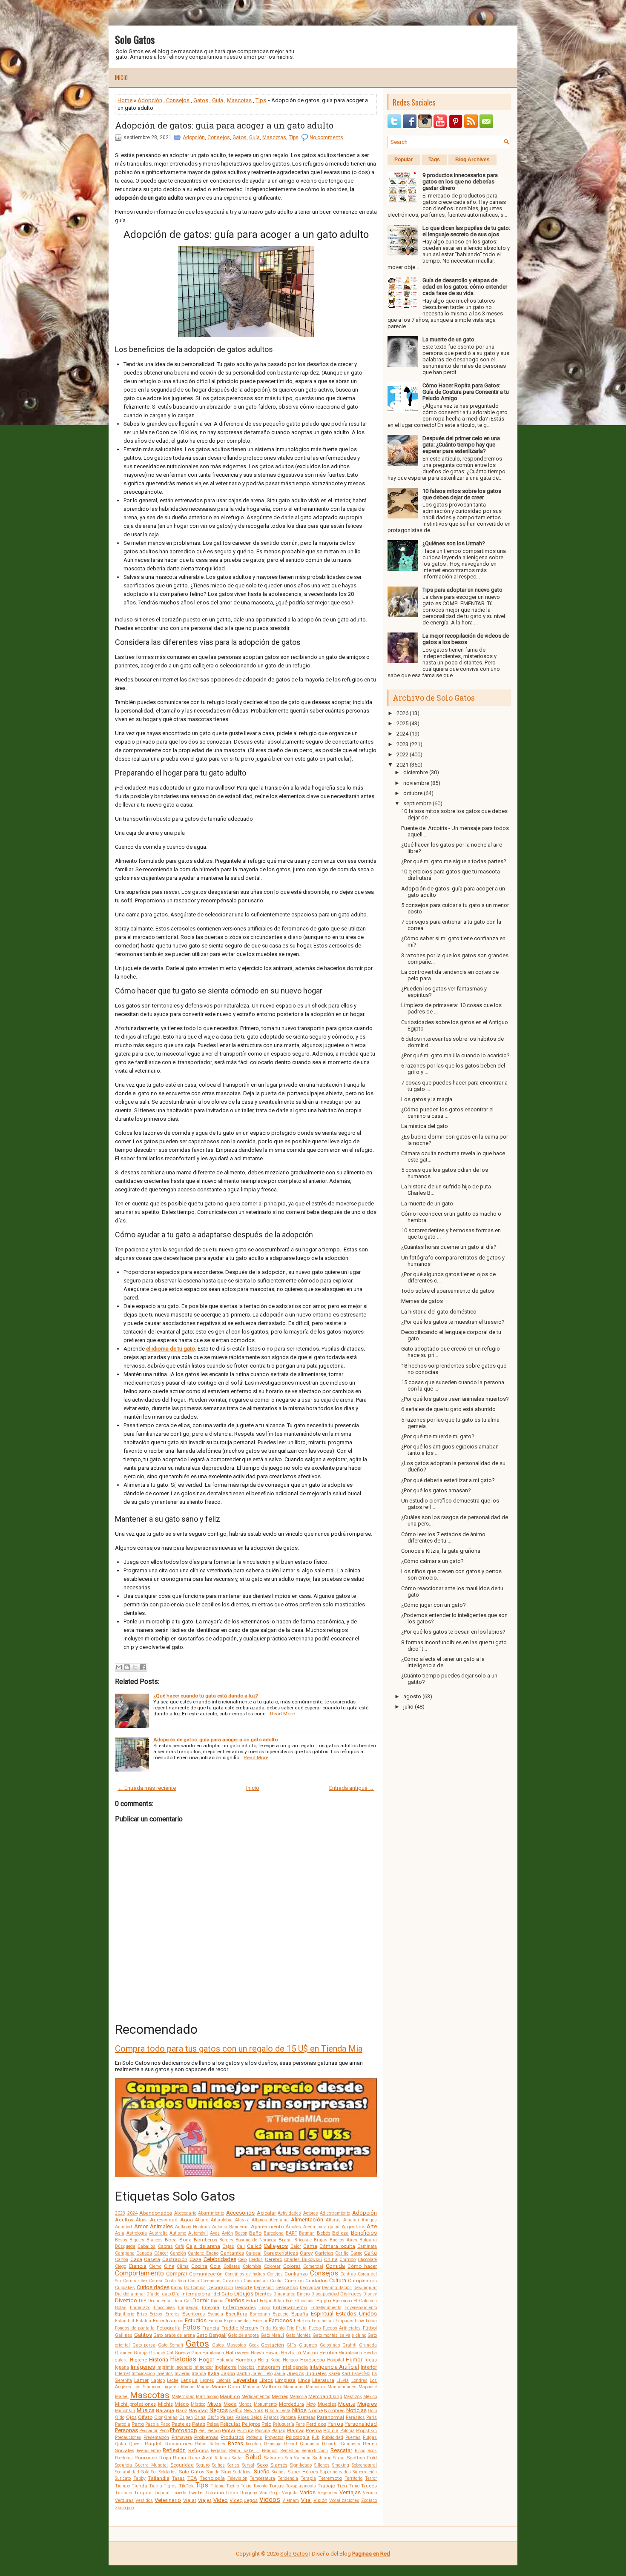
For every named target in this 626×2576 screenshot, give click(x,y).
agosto (412, 1696)
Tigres (170, 2486)
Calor (296, 2246)
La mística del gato (425, 1126)
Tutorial (162, 2493)
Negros (219, 2410)
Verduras (124, 2500)
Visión (320, 2500)
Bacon (241, 2233)
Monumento (265, 2404)
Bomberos (205, 2240)
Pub (316, 2437)
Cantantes (232, 2253)
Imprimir (165, 2367)
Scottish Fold (362, 2458)
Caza (195, 2259)
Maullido (230, 2396)
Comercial (313, 2266)
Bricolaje (303, 2240)
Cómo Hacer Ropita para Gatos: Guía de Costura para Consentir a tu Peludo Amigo (466, 392)
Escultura (237, 2314)
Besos (121, 2240)
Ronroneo (146, 2458)
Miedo (182, 2404)
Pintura (246, 2430)
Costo (193, 2281)
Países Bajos (249, 2417)
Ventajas (350, 2492)
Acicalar (266, 2213)
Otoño (213, 2417)
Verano (370, 2493)
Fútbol (370, 2328)
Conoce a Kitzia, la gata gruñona (441, 1551)
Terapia (308, 2478)
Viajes (205, 2500)
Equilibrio (125, 2314)
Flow (359, 2321)
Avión (227, 2233)
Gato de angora (243, 2335)
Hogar (207, 2360)
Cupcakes (125, 2288)
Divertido (126, 2300)
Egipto (324, 2301)
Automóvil (198, 2233)
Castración (175, 2259)
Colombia (252, 2266)
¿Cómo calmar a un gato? (432, 1561)
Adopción (150, 100)
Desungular (365, 2288)
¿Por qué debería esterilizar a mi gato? (448, 1480)
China (331, 2259)
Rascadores (179, 2444)
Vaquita (290, 2493)
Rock (372, 2451)
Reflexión (174, 2450)
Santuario (322, 2458)
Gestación (273, 2345)
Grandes (124, 2353)
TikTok (186, 2486)
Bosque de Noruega (256, 2240)
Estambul (125, 2321)
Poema (314, 2430)
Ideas (371, 2360)
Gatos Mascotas (229, 2345)
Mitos (214, 2404)
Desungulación (337, 2288)
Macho (188, 2387)
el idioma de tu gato (171, 1349)
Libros (266, 2380)
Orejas (171, 2417)
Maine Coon (226, 2387)
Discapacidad (325, 2294)
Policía (331, 2430)
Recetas (253, 2444)
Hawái (257, 2353)
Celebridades (220, 2259)
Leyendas (245, 2380)
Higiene (138, 2360)
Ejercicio (342, 2301)
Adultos (124, 2220)
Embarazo (140, 2308)
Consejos (178, 100)
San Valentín (298, 2458)
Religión (270, 2451)
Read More (282, 1714)
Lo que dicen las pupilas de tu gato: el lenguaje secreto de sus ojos (466, 231)
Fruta (301, 2328)
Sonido (213, 2472)
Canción (178, 2253)
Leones (207, 2380)
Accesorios (240, 2213)
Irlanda (199, 2374)
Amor (141, 2226)
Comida (335, 2266)
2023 (120, 2213)
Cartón (122, 2260)
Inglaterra (226, 2367)
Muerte (347, 2404)
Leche (173, 2380)
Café (179, 2246)
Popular (404, 160)
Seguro (203, 2465)
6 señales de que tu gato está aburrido (448, 1409)
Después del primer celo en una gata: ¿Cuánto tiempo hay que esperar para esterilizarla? (461, 445)
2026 (402, 713)
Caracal (254, 2253)
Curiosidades (153, 2287)
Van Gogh (270, 2493)
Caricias (324, 2253)
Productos (232, 2437)
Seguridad (182, 2465)
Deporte (243, 2287)
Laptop (158, 2380)
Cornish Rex (135, 2281)
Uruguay (249, 2493)
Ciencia (138, 2266)
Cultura (338, 2280)
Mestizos (353, 2397)
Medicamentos (256, 2397)
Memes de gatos (422, 1301)
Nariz (182, 2411)
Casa (136, 2259)
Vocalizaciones (344, 2500)
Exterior (260, 2321)
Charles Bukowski (303, 2260)
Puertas (353, 2437)
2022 (402, 754)
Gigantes (308, 2345)
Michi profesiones (135, 2404)
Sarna (339, 2458)
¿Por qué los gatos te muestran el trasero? (453, 1322)
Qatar (121, 2444)
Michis (165, 2404)
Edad (252, 2301)
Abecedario (185, 2213)
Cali (241, 2246)
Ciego (121, 2266)
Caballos (146, 2246)
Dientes (263, 2294)
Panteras (307, 2417)
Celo (242, 2260)
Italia (214, 2373)
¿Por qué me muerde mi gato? (438, 1436)
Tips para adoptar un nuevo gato (462, 590)
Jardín (243, 2374)
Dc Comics (195, 2288)
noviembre (416, 783)
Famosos (280, 2320)
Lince (304, 2380)
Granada (368, 2345)
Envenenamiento (361, 2308)
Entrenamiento (290, 2307)
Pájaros (271, 2417)
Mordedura (291, 2404)
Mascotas (239, 100)
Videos (270, 2500)
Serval (248, 2465)
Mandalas (293, 2387)
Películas (230, 2424)
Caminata (367, 2246)
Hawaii (273, 2353)
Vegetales (327, 2493)
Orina (200, 2417)
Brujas (321, 2240)
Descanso (287, 2287)
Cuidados (316, 2281)
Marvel (122, 2397)
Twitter (196, 2493)
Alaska (242, 2220)
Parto (138, 2424)
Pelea (213, 2424)
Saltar (237, 2458)
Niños (299, 2410)
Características (281, 2253)
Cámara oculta (337, 2246)
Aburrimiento (211, 2213)
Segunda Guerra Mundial (141, 2465)
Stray (226, 2472)
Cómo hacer (362, 2266)
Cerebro (274, 2259)
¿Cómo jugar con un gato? (434, 1605)
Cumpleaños (362, 2281)
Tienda (139, 2486)
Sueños (279, 2472)
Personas (126, 2430)
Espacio (280, 2314)
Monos (245, 2404)
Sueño (262, 2472)
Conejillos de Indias (245, 2274)
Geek (254, 2345)
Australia (158, 2233)
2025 (402, 723)
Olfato (145, 2417)
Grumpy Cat (161, 2353)
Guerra (182, 2353)
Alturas (333, 2220)
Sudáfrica (242, 2472)
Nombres (334, 2410)
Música (146, 2410)
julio (408, 1707)
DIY (143, 2301)
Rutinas (222, 2458)
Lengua (189, 2380)
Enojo (265, 2308)
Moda (230, 2404)
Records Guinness (341, 2444)
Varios (308, 2492)
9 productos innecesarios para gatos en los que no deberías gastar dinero (460, 182)
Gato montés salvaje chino (339, 2335)
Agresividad (164, 2220)
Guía (218, 100)
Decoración (220, 2287)
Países (227, 2417)
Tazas (178, 2478)
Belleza (340, 2233)
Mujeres (367, 2404)
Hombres (246, 2360)
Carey (306, 2253)
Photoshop (184, 2430)
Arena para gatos (322, 2227)
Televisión (237, 2478)
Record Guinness (302, 2444)
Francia (211, 2328)
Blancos (155, 2240)
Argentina (353, 2227)
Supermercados (336, 2472)
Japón (228, 2373)
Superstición (365, 2472)
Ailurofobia (222, 2220)
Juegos (296, 2373)
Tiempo (122, 2486)
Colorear (272, 2266)
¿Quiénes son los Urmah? (454, 543)
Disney (370, 2294)
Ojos (131, 2417)
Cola (215, 2266)
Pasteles (181, 2424)
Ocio (372, 2411)
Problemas (206, 2437)
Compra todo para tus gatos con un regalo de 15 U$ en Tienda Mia (239, 2049)
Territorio (353, 2478)
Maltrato (271, 2387)
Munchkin (125, 2411)
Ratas (201, 2444)
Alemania (279, 2220)
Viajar (190, 2500)
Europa (215, 2321)
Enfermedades (239, 2307)
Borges (226, 2240)
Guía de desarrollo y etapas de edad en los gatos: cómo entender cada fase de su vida (465, 287)
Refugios (198, 2450)
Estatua (144, 2321)
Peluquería (284, 2424)
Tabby (139, 2478)
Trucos (369, 2486)
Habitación (213, 2353)
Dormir (201, 2300)
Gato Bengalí (211, 2335)
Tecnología (212, 2478)
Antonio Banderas (230, 2227)
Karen (334, 2374)
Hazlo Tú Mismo (300, 2353)
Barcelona (274, 2233)
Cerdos (256, 2260)
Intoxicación (143, 2374)
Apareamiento (267, 2227)
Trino (354, 2486)
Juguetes (316, 2373)
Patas (199, 2424)
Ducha (217, 2301)
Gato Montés (299, 2335)
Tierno (155, 2486)
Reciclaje (273, 2444)
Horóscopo (313, 2360)
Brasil (285, 2240)
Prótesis (254, 2437)
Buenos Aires (343, 2240)
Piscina (263, 2431)
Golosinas (330, 2345)
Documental (160, 2301)
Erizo (142, 2314)
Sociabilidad (127, 2472)
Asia (120, 2233)
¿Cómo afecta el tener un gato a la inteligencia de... (443, 1662)
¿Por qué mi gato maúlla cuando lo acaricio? (455, 1055)
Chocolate (367, 2260)
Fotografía (169, 2328)
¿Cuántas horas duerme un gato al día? (449, 1247)
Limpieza (285, 2380)
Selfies (218, 2465)
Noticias (356, 2410)
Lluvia (343, 2380)
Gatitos (143, 2335)
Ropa (165, 2458)
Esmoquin (260, 2314)
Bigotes (137, 2240)
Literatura (323, 2380)
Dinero (303, 2294)
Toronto (260, 2486)
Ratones (217, 2444)
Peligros (251, 2424)
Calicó (254, 2246)
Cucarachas (256, 2281)
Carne (356, 2253)
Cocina (199, 2266)
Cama (310, 2246)
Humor (354, 2360)
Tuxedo (179, 2493)
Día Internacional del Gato (202, 2294)
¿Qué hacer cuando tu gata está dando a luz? (205, 1696)
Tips (261, 100)
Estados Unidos (356, 2314)
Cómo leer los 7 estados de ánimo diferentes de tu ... (443, 1537)
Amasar (351, 2220)
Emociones (164, 2308)
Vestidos (144, 2500)
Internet (122, 2374)
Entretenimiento (326, 2308)
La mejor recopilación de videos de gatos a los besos (466, 639)
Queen (135, 2444)
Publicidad (333, 2437)
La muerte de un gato (448, 339)
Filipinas (345, 2321)
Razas (235, 2443)
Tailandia (159, 2478)
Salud (253, 2457)
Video (221, 2500)
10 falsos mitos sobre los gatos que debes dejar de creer (462, 494)
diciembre (416, 772)
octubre (413, 793)
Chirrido (347, 2260)
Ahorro (202, 2220)
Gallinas (124, 2335)
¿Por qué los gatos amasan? (436, 1490)
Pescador (148, 2431)
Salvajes (273, 2458)
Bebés (324, 2233)
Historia (159, 2360)
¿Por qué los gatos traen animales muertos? (455, 1399)
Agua (187, 2220)
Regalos (219, 2451)
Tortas (276, 2486)
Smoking (341, 2465)
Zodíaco (369, 2500)
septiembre (417, 803)
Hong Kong (269, 2360)
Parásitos (355, 2417)
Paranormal (330, 2417)
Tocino (233, 2486)
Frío (290, 2328)
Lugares (171, 2387)
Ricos (360, 2451)
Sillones (322, 2465)
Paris (372, 2417)
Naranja (165, 2410)
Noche (316, 2410)
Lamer (141, 2380)
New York (254, 2411)
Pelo (266, 2424)
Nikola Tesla (278, 2411)
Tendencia (288, 2478)
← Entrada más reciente (147, 1788)
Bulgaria (368, 2240)
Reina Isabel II (244, 2451)
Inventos (165, 2374)
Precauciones (128, 2437)
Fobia (371, 2321)
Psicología (298, 2437)
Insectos (246, 2367)
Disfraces (351, 2294)
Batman (307, 2233)
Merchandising (325, 2396)
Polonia (347, 2431)
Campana (125, 2253)
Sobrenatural (364, 2465)
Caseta (152, 2259)
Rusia (179, 2458)
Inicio (121, 77)
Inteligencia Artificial (335, 2367)
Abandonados (156, 2213)
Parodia (123, 2424)
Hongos (290, 2360)
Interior (369, 2367)
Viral (306, 2500)
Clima (183, 2266)
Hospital (336, 2360)
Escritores (194, 2314)
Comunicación (206, 2274)
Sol (154, 2472)
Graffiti (349, 2345)
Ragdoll (154, 2444)
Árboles (293, 2227)
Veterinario (168, 2500)
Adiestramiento (335, 2213)
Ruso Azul (200, 2458)
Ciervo (155, 2266)
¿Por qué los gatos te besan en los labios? (453, 1632)
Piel (202, 2431)
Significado (301, 2465)
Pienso (214, 2431)
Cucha (276, 2281)
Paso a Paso (158, 2424)
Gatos (201, 100)
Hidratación (350, 2353)
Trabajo (326, 2486)
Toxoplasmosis (301, 2486)
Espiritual (322, 2314)
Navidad (198, 2410)
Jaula (280, 2374)
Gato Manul (273, 2335)
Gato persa (144, 2345)
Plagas (278, 2431)
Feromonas (323, 2321)
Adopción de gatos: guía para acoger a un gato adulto (224, 125)
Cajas (228, 2246)
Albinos (259, 2220)
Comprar (177, 2274)
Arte (372, 2226)
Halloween (238, 2353)
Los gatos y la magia (427, 1099)
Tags (434, 160)
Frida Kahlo (272, 2328)
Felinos (302, 2321)
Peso (164, 2431)
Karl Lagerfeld (356, 2374)
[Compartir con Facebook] (143, 1667)
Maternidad (183, 2397)
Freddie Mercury (240, 2328)
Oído (120, 2417)
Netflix (235, 2411)
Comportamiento (139, 2273)
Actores (311, 2213)
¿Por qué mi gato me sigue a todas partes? (454, 861)
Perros (335, 2424)
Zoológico (124, 2508)
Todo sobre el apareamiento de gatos (448, 1291)
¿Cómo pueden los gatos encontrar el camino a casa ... (447, 1113)
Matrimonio (207, 2397)
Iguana (122, 2367)
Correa (156, 2281)
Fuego (315, 2328)
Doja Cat (182, 2301)
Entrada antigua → (352, 1788)
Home (125, 100)
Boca (171, 2240)
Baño (255, 2233)
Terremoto (330, 2478)
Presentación (156, 2437)
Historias (183, 2359)
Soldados (168, 2472)
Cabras (165, 2246)
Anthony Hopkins (193, 2227)
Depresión (264, 2288)
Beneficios (364, 2233)
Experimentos (237, 2321)
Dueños (235, 2300)
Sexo (262, 2465)
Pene (300, 2424)
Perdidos (316, 2424)
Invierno (182, 2374)
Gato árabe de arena (174, 2335)
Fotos (191, 2327)
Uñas (232, 2493)
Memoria (298, 2397)
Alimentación (307, 2220)
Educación (304, 2301)
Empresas (188, 2308)
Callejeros (276, 2246)
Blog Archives (472, 160)
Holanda (225, 2360)
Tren (342, 2486)
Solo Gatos (135, 39)
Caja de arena (203, 2246)
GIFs (291, 2345)
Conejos (275, 2274)
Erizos (156, 2314)
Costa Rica (175, 2281)
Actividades (289, 2213)
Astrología (137, 2233)
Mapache (368, 2387)
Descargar (310, 2288)
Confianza (296, 2274)
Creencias (211, 2281)
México (370, 2397)
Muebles (327, 2404)
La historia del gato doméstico (439, 1312)
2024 (132, 2213)
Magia (203, 2387)
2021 (402, 765)
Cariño (342, 2253)
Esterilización (168, 2321)
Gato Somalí (171, 2345)
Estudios (196, 2320)
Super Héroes (303, 2472)
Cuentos (294, 2281)
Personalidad (361, 2424)
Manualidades (342, 2387)
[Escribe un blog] (127, 1667)
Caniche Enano (203, 2253)
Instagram (268, 2367)
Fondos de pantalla (135, 2328)
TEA (192, 2478)
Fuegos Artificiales (342, 2328)
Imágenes (143, 2367)
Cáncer (161, 2253)
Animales (161, 2226)
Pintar (229, 2430)
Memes (280, 2396)
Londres (359, 2380)
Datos (177, 2288)
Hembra (328, 2353)
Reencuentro (149, 2451)
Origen (186, 2417)
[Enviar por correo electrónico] (119, 1667)
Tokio (246, 2486)
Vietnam (291, 2500)
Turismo (123, 2493)
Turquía (143, 2493)
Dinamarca (284, 2294)
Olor (158, 2417)
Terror (371, 2478)
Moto (311, 2404)
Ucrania (215, 2493)
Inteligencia (295, 2367)
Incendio (184, 2367)
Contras (348, 2274)
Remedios (290, 2451)
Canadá (144, 2253)
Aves (215, 2233)
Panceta (288, 2417)
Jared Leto (262, 2374)
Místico (198, 2404)
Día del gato (159, 2294)
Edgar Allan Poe (276, 2301)
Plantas (296, 2430)
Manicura (315, 2387)
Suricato (123, 2478)
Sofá (145, 2472)
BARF (291, 2233)
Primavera (182, 2437)
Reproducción (315, 2451)
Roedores (124, 2458)
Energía (211, 2307)
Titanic (217, 2486)
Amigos (369, 2220)
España (300, 2314)
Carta (370, 2253)
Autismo (178, 2233)
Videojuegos (244, 2500)
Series (233, 2465)
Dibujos (244, 2294)
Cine (169, 2266)
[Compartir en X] (135, 1667)
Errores (172, 2314)
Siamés (279, 2465)
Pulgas (370, 2437)
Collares (232, 2266)
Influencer (203, 2367)
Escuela (215, 2314)
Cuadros (232, 2281)
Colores (292, 2266)
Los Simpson (146, 2387)
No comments (326, 137)
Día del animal (130, 2294)
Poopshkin (366, 2431)
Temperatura (262, 2478)
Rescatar (341, 2450)
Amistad (123, 2227)
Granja (141, 2353)
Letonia (224, 2380)
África (142, 2220)
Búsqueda (125, 2246)
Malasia (251, 2387)
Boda (185, 2240)
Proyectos (274, 2437)
